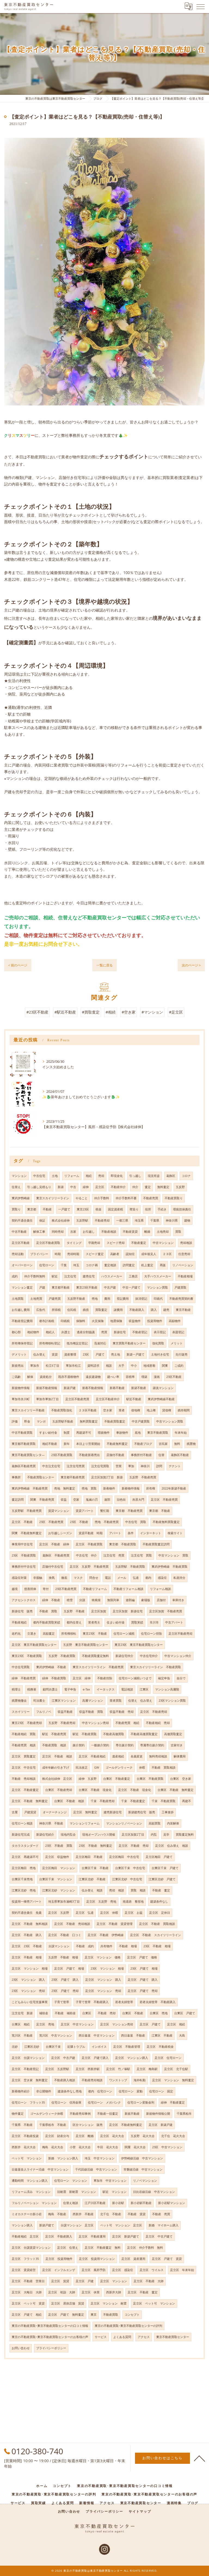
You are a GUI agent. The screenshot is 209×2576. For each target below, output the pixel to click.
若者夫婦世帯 (124, 2002)
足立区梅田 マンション (59, 1868)
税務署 (32, 1689)
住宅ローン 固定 (161, 2091)
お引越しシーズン (60, 1533)
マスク (78, 1578)
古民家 (163, 1444)
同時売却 (58, 1232)
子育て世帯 (62, 2002)
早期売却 (94, 1243)
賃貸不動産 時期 (91, 1533)
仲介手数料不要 (126, 1198)
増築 (144, 1377)
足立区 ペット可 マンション (154, 2303)
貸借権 (167, 1410)
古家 (73, 1232)
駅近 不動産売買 (54, 1734)
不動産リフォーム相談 (128, 1589)
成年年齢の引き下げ (56, 1768)
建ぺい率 (113, 1377)
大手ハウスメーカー (158, 1276)
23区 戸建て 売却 (65, 1991)
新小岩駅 (118, 2203)
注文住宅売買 (76, 1466)
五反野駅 (82, 1220)
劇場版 (146, 1600)
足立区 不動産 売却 (134, 1846)
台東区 (87, 2013)
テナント (175, 1466)
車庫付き (178, 1600)
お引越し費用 (21, 1310)
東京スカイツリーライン (53, 1198)
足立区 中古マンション (77, 2024)
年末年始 (181, 1433)
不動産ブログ (143, 1444)
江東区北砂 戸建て (162, 1879)
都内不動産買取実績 (47, 1622)
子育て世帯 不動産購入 (92, 2002)
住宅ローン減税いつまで (135, 1678)
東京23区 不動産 (95, 1634)
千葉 (64, 1265)
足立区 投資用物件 (59, 2259)
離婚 (147, 1232)
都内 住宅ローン (100, 2091)
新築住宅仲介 (124, 1656)
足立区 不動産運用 (92, 2236)
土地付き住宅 (160, 1354)
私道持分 (179, 1578)
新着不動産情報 (93, 1388)
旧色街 (121, 1500)
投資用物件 (155, 1321)
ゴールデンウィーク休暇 (47, 2114)
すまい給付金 (48, 1433)
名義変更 (137, 1756)
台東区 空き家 (181, 1779)
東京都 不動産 (160, 1511)
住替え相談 (71, 2203)
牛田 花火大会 (108, 2147)
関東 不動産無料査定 (27, 1533)
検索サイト (175, 1533)
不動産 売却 (107, 2013)
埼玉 (76, 1265)
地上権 (151, 1410)
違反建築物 (93, 1377)
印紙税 (65, 1321)
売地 (95, 1299)
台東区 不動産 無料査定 (176, 1790)
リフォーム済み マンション (31, 2192)
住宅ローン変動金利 (141, 2102)
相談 (109, 1366)
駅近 (55, 1276)
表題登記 (178, 1332)
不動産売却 (102, 1220)
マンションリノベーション (124, 1823)
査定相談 (110, 1265)
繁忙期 (105, 1511)
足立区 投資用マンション (97, 2259)
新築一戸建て (136, 1354)
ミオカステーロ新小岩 (27, 2214)
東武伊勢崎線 (21, 1198)
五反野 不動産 (74, 1611)
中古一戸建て (131, 1287)
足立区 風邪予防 (94, 2270)
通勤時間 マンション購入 (30, 2181)
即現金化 (117, 1176)
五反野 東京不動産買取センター (86, 1645)
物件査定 (18, 2114)
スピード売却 (116, 1243)
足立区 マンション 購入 (103, 1980)
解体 (30, 1377)
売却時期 (73, 1254)
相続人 (50, 1332)
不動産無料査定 (117, 1444)
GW (97, 1768)
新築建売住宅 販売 (142, 1812)
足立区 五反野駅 (57, 2069)
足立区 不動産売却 (154, 1712)
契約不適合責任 (22, 1220)
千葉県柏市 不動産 (53, 2125)
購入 (154, 1310)
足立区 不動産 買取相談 (157, 1924)
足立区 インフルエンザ (59, 2270)
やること (82, 1198)
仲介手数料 (102, 1198)
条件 (131, 1533)
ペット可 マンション (27, 2158)
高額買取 (155, 1823)
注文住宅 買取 (141, 1555)
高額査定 (49, 1634)
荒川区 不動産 (22, 2035)
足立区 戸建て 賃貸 (167, 2259)
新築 (61, 1187)
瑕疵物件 (104, 1433)
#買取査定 (91, 1012)
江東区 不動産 (162, 2035)
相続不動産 (50, 1444)
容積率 (130, 1377)
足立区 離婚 (85, 2136)
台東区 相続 (21, 2024)
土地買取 (18, 1299)
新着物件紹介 (21, 2091)
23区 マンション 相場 (107, 1968)
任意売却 (184, 1254)
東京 (94, 2315)
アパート (115, 1533)
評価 (15, 1421)
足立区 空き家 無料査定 (30, 2080)
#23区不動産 (37, 1012)
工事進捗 (168, 1812)
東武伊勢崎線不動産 (161, 1399)
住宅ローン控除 (151, 1634)
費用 (107, 1299)
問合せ (94, 1578)
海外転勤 (140, 2080)
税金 (99, 1209)
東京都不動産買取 (24, 1444)
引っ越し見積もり (39, 1187)
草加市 (35, 1366)
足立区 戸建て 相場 (69, 1968)
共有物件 (106, 1946)
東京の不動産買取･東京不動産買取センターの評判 (128, 2326)
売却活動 (18, 1254)
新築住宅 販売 (22, 1611)
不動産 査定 (161, 1890)
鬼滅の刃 (92, 1500)
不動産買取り (174, 1198)
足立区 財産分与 (57, 2136)
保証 (42, 1220)
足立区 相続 (176, 2024)
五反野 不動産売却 (62, 1723)
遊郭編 (130, 1600)
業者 (122, 1410)
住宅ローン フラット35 (28, 2102)
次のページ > (191, 965)
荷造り (134, 1209)
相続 (89, 1176)
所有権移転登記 (50, 1343)
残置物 (191, 1444)
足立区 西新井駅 (88, 2069)
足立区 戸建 (85, 2281)
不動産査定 (139, 1243)
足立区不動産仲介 (108, 1399)
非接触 (38, 1578)
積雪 (70, 1600)
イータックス (106, 1689)
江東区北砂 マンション (59, 1890)
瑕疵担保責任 (182, 1209)
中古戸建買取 (141, 1421)
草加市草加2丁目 (47, 1399)
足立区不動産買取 (48, 1243)
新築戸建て (47, 2225)
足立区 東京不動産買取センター (34, 1645)
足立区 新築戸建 (161, 2125)
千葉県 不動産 (22, 2125)
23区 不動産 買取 (59, 1846)
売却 (101, 1176)
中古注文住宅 (51, 1466)
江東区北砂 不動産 (92, 1879)
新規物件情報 (21, 1388)
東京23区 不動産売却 (27, 1723)
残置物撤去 (19, 1701)
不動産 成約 (85, 1946)
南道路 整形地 (133, 1902)
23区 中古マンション (167, 2147)
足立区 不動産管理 (127, 2047)
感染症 (162, 1578)
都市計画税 (47, 1321)
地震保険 (116, 1321)
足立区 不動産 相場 (27, 1957)
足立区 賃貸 (60, 2281)
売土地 (116, 1354)
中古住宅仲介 (149, 1656)
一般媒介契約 (100, 1745)
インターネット (151, 1533)
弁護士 (66, 1332)
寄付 (46, 1589)
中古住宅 (39, 1176)
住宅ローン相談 (22, 1823)
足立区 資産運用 (133, 2259)
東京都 (32, 1209)
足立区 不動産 (22, 1522)
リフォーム (72, 1176)
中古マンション (163, 1243)
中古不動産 (19, 1232)
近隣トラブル (76, 2047)
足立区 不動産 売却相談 (72, 1924)
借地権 (136, 1410)
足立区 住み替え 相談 (172, 1846)
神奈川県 (172, 1220)
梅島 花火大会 (53, 2147)
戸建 (42, 1287)
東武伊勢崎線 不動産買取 (170, 1567)
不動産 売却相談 (24, 1779)
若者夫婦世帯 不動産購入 (158, 2002)
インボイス (99, 2047)
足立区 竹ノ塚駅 (118, 2069)
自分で (181, 1678)
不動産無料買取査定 (166, 1522)
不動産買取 (111, 2315)
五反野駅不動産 (63, 1421)
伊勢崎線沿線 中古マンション (142, 2158)
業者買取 (116, 1701)
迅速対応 (100, 1343)
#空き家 (129, 1012)
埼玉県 (139, 1220)
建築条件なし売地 (70, 2091)
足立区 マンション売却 (117, 2024)
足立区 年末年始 (182, 2270)
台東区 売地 (159, 2013)
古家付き (177, 1745)
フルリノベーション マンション (34, 2203)
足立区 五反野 (59, 1913)
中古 (73, 1187)
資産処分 (46, 1377)
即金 (27, 1421)
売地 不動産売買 (107, 1522)
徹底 (64, 1578)
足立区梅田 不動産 (89, 1857)
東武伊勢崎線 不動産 (51, 1667)
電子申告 (70, 1689)
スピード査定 (95, 1254)
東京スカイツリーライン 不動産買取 (156, 1667)
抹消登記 (141, 1299)
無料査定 (163, 1187)
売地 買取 (89, 1488)
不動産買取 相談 (54, 1745)
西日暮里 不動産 (133, 2035)
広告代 (41, 1310)
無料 (177, 1444)
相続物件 (33, 1332)
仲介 (135, 1187)
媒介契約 (79, 1745)
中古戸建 (110, 1287)
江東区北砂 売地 (24, 1890)
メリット (177, 1343)
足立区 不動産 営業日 (28, 2281)
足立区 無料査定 (85, 1812)
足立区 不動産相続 (92, 1756)
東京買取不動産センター (129, 1343)
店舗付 (161, 1600)
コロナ (186, 1176)
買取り (16, 1209)
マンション (19, 1176)
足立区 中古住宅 (24, 1768)
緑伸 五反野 (88, 1779)
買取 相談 (138, 1890)
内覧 (154, 1835)
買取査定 (101, 1310)
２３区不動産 (88, 1410)
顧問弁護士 (50, 1689)
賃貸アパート (85, 1511)
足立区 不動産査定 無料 (103, 2248)
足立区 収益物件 (57, 1857)
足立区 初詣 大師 (62, 2292)
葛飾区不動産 (180, 1455)
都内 (148, 1578)
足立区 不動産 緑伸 (54, 1544)
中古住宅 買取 (136, 1522)
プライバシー (39, 1254)
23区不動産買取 (62, 1455)
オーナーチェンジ (55, 1812)
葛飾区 (171, 1176)
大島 (182, 2035)
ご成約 (179, 1366)
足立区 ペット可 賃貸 (28, 2303)
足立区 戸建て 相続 (27, 2315)
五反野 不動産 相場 (63, 1957)
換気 (52, 1578)
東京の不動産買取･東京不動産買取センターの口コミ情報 (50, 2326)
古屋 (15, 1812)
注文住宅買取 (100, 1466)
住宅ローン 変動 (131, 2091)
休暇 (142, 1768)
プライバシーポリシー (51, 2348)
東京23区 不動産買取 (27, 1656)
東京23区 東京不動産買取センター (139, 1645)
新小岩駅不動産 (141, 2203)
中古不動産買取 (22, 1433)
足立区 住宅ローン (168, 2058)
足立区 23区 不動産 (27, 1946)
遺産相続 (118, 1756)
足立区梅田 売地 (24, 1868)
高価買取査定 (173, 1734)
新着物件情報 (131, 1488)
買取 (178, 1232)
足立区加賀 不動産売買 (166, 1611)
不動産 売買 (161, 2214)
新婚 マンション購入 (63, 2158)
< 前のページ (18, 965)
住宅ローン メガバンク (104, 2102)
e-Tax (86, 1689)
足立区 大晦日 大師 (27, 2292)
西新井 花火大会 (24, 2147)
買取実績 (137, 1622)
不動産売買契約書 (181, 1299)
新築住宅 (120, 1332)
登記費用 (123, 1299)
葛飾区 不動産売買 (56, 1555)
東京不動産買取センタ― (28, 1455)
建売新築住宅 (113, 1812)
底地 (138, 1433)
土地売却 (163, 1232)
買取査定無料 (185, 1835)
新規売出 (18, 1366)
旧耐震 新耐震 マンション (77, 2192)
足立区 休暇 (109, 1913)
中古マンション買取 (170, 1421)
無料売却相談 (158, 1756)
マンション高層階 (167, 1689)
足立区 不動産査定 (25, 1790)
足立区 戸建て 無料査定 (66, 2315)
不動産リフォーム (95, 1589)
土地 (55, 1176)
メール (122, 1578)
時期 (58, 1254)
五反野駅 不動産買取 (130, 1567)
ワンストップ (118, 2080)
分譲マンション (59, 1946)
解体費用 (180, 1756)
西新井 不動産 (83, 2214)
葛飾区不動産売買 (24, 1466)
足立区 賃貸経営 (24, 2270)
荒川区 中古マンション (56, 2035)
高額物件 (175, 1321)
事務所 (16, 1477)
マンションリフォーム (85, 1823)
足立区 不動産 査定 (143, 2292)
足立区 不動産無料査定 (126, 2125)
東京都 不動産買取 (123, 1544)
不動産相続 (19, 1622)
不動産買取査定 (115, 1421)
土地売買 (36, 1299)
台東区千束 (53, 2047)
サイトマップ (140, 2511)
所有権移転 (69, 1634)
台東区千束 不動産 (95, 1868)
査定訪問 (18, 1500)
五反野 (180, 1187)
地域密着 (149, 1366)
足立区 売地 (45, 2024)
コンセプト (132, 2315)
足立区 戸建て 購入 (143, 1980)
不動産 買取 (48, 1611)
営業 (119, 1466)
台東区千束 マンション (56, 1879)
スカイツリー (21, 1712)
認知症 (130, 1254)
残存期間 (184, 1410)
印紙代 (158, 1299)
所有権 (151, 1488)
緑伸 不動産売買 (24, 1678)
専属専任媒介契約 (152, 1745)
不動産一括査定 (108, 2114)
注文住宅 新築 (22, 2013)
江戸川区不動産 (95, 2203)
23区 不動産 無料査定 (96, 1846)
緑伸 (86, 1187)
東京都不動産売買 (73, 1477)
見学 (166, 1835)
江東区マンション (64, 1701)
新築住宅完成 (21, 1835)
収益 (64, 1500)
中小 (134, 1366)
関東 (165, 1366)
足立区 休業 (91, 2292)
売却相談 (186, 1243)
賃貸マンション (59, 1511)
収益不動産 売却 (122, 1712)
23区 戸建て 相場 (144, 1968)
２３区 (167, 1254)
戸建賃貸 (30, 1812)
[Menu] (201, 6)
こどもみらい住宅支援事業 (30, 2002)
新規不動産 (132, 2114)
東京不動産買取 (158, 1433)
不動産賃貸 (130, 1232)
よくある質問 (122, 2337)
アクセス (144, 2337)
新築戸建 (70, 1388)
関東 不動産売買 (42, 1500)
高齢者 (115, 1254)
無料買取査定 (89, 1421)
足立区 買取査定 (24, 1756)
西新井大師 (114, 2292)
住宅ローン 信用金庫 (66, 2102)
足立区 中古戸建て (159, 2236)
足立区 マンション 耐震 (109, 2303)
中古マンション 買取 (173, 1555)
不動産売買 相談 (24, 1745)
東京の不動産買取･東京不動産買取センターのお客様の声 (50, 2337)
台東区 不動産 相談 (69, 1801)
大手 (121, 1366)
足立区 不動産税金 (160, 2047)
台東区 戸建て (185, 2013)
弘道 (136, 1578)
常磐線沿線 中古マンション (143, 2169)
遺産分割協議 (86, 1332)
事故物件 (122, 1433)
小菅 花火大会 (80, 2147)
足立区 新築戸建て (126, 2236)
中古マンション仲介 (178, 1656)
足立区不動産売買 (77, 1399)
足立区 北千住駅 (176, 2069)
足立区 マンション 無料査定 (173, 2080)
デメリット (19, 1354)
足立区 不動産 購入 (27, 1935)
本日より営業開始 (88, 1444)
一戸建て (64, 1209)
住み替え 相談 (92, 1890)
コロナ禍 (92, 1265)
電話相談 (127, 1689)
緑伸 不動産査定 (173, 2102)
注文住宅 (70, 1276)
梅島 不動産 (57, 2214)
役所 (148, 1209)
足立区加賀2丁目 (133, 1835)
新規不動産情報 (47, 1388)
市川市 (154, 1622)
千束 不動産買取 (164, 1801)
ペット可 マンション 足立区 (121, 2225)
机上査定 (147, 1265)
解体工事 (39, 1232)
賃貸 (55, 1354)
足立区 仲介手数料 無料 (145, 2248)
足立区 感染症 (123, 2270)
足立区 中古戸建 (63, 2058)
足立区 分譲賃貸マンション (31, 2248)
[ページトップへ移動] (199, 2458)
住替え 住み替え (140, 1701)
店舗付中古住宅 (53, 1567)
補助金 (44, 2013)
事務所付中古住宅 (24, 1567)
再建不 (187, 1801)
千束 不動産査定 (133, 1801)
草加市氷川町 (21, 1399)
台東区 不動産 (133, 2013)
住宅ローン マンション (71, 2181)
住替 (161, 1455)
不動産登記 (140, 1332)
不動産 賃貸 (137, 2214)
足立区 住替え (68, 2248)
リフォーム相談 (160, 1589)
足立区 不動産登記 (25, 2069)
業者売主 (94, 1622)
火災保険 (98, 1321)
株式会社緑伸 (61, 1220)
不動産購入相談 (65, 2080)
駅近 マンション (115, 2192)
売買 (104, 1332)
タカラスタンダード (25, 1846)
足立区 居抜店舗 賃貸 (68, 2303)
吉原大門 (138, 1500)
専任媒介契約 (125, 1745)
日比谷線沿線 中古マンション (154, 2192)
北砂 (15, 2047)
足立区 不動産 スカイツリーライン (156, 1935)
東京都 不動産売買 (129, 1511)
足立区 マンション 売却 (103, 1991)
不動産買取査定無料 (95, 1656)
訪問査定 (129, 1265)
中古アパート (174, 1622)
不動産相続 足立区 (25, 2236)
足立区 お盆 (134, 1913)
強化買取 (158, 1343)
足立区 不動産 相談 (57, 1756)
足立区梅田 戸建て (159, 1857)
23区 (86, 1354)
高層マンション (93, 1701)
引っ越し (135, 1176)
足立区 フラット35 (25, 2259)
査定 (148, 1187)
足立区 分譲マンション (28, 2058)
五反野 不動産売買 (143, 1477)
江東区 (144, 1689)
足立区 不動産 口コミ (65, 1935)
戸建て (100, 1354)
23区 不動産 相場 (157, 1946)
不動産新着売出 (89, 1455)
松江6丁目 (53, 1366)
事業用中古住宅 (22, 1544)
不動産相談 (109, 1232)
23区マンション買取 (172, 1701)
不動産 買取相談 (164, 1768)
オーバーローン (22, 1265)
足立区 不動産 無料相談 (30, 1924)
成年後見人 (149, 1254)
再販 (163, 1265)
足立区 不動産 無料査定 (30, 1801)
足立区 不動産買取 (89, 1544)
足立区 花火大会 (112, 2136)
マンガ (41, 1421)
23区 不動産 (79, 1522)
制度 (67, 1433)
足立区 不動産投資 (25, 2136)
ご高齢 (16, 1377)
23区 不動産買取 (24, 1555)
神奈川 (145, 1466)
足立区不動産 (21, 1243)
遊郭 (107, 1500)
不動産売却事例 (80, 2114)
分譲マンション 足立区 (77, 2225)
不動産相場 (185, 1276)
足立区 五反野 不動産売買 (89, 1567)
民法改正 (82, 1768)
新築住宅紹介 (45, 1835)
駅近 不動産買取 (85, 1734)
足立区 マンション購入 (132, 2058)
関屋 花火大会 (135, 2147)
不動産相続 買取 (24, 1734)
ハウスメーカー (112, 1276)
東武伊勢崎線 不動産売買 (30, 1488)
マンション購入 (22, 2225)
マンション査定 (22, 1287)
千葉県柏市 (184, 2114)
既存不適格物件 (69, 1377)
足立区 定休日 (160, 1913)
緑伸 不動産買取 (54, 1678)
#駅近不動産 (65, 1012)
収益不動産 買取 (91, 1712)
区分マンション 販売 (88, 2125)
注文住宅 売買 (114, 1555)
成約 (15, 1276)
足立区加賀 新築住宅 (128, 1611)
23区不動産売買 (66, 1589)
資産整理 (70, 1354)
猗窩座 (96, 1600)
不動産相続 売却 (158, 1723)
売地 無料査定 (65, 1488)
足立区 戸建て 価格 (142, 1957)
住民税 (72, 1310)
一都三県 (122, 1220)
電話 (108, 1578)
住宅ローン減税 (124, 1634)
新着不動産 (117, 1388)
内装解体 (173, 1823)
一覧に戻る (104, 965)
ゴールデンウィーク (119, 1768)
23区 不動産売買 (51, 1522)
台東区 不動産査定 (117, 1779)
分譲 (82, 1600)
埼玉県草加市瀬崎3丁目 (64, 1902)
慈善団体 (30, 1589)
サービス (101, 2337)
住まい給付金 (116, 1622)
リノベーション (183, 1265)
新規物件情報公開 (158, 2114)
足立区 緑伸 (82, 1678)
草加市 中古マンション (110, 2181)
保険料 (81, 1321)
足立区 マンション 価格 (103, 1957)
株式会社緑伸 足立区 (57, 1779)
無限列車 (113, 1600)
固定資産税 (116, 1209)
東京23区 (83, 1209)
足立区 (100, 1187)
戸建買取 (180, 1287)
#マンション (152, 1012)
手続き (162, 1209)
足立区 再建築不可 (25, 1857)
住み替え (39, 1354)
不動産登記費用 (22, 1321)
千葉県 (155, 1220)
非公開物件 (44, 2091)
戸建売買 (55, 1299)
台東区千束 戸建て (165, 1868)
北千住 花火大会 (173, 2136)
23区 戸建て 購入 (65, 1980)
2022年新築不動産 (174, 1488)
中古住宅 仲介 (86, 1555)
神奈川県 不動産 (51, 1823)
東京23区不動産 (87, 1287)
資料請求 (93, 1366)
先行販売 (182, 1354)
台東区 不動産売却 (59, 1790)
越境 (15, 1589)
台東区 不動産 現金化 (95, 1790)
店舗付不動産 (115, 1455)
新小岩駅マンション (172, 2203)
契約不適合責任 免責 (27, 1913)
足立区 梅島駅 (147, 2069)
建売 (166, 1310)
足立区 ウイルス (152, 2270)
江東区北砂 (32, 2047)
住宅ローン (47, 1265)
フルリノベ (44, 1712)
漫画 (157, 1377)
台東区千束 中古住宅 (130, 1868)
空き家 (108, 1410)
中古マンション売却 (95, 1723)
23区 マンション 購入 (28, 1980)
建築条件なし (159, 1902)
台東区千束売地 (22, 1879)
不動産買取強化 (62, 1410)
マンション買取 (157, 1287)
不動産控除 (105, 1678)
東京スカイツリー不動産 (28, 1410)
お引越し (89, 1232)
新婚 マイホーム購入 (164, 2225)
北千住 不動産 (111, 2214)
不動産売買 (151, 1198)
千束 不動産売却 (103, 1801)
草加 (131, 1466)
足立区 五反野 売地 (101, 1902)
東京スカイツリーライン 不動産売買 (98, 1667)
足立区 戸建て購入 (95, 2058)
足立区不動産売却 (180, 1634)
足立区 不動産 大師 (149, 2281)
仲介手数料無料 (35, 1276)
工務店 (133, 1276)
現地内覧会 (68, 1835)
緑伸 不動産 (51, 1600)
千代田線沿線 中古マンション (96, 2169)
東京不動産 (183, 1310)
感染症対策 (19, 1578)
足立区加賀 (99, 1611)
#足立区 (176, 1012)
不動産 (47, 1209)
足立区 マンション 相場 (30, 1968)
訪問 (159, 1466)
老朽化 (16, 1634)
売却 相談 (117, 1890)
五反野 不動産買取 (62, 1656)
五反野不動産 (76, 1299)
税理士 (16, 1689)
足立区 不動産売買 (164, 1500)
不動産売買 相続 (127, 1723)
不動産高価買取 (114, 1734)
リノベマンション (145, 2181)
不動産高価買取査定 (144, 1734)
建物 (187, 1220)
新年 (67, 1444)
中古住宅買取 (21, 1667)
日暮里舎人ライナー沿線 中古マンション (40, 2169)
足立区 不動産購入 (59, 2236)
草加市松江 (73, 1366)
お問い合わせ (21, 2348)
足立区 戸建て (150, 2024)
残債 (86, 1310)
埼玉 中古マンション (100, 2158)
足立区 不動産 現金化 (135, 1790)
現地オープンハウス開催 (99, 1835)
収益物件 (135, 1321)
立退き (32, 1634)
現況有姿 (154, 1176)
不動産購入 (137, 1310)
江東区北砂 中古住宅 (127, 1879)
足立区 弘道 (85, 1913)
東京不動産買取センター (173, 2337)
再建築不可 (84, 1433)
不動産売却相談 (92, 2080)
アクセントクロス (24, 1600)
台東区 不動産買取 (150, 1779)
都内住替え (74, 1622)
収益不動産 (65, 1712)
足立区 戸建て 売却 (143, 1991)
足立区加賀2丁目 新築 (107, 1477)
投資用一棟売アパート (27, 1902)
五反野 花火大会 (143, 2136)
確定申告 (164, 1678)
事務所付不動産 (141, 1455)
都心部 (16, 1332)
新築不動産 (139, 1388)
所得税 (56, 1310)
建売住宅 (89, 1276)
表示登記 (160, 1332)
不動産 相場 (128, 1946)
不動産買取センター (41, 1477)
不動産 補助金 (65, 2013)
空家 (76, 1500)
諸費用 (118, 1310)
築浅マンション (163, 1388)
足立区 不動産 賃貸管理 (115, 1924)
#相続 (111, 1012)
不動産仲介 (118, 1187)
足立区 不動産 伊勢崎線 (106, 1935)
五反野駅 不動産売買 (27, 1511)
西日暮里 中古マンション (97, 2035)
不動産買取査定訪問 (156, 1544)
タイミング (74, 1243)
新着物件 (109, 1488)
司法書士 (39, 1701)
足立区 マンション (114, 2281)
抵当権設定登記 (77, 1343)
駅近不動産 (134, 1399)
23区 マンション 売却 (28, 1991)
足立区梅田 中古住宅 (124, 1857)
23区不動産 (174, 1377)
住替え (16, 1187)
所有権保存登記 (22, 1343)
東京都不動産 (61, 1287)
